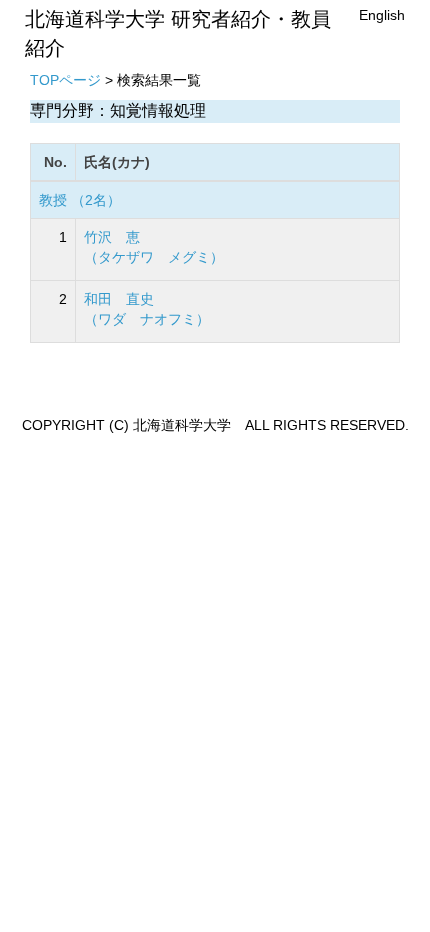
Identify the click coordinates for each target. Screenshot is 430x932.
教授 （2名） (80, 200)
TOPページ (65, 80)
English (382, 15)
